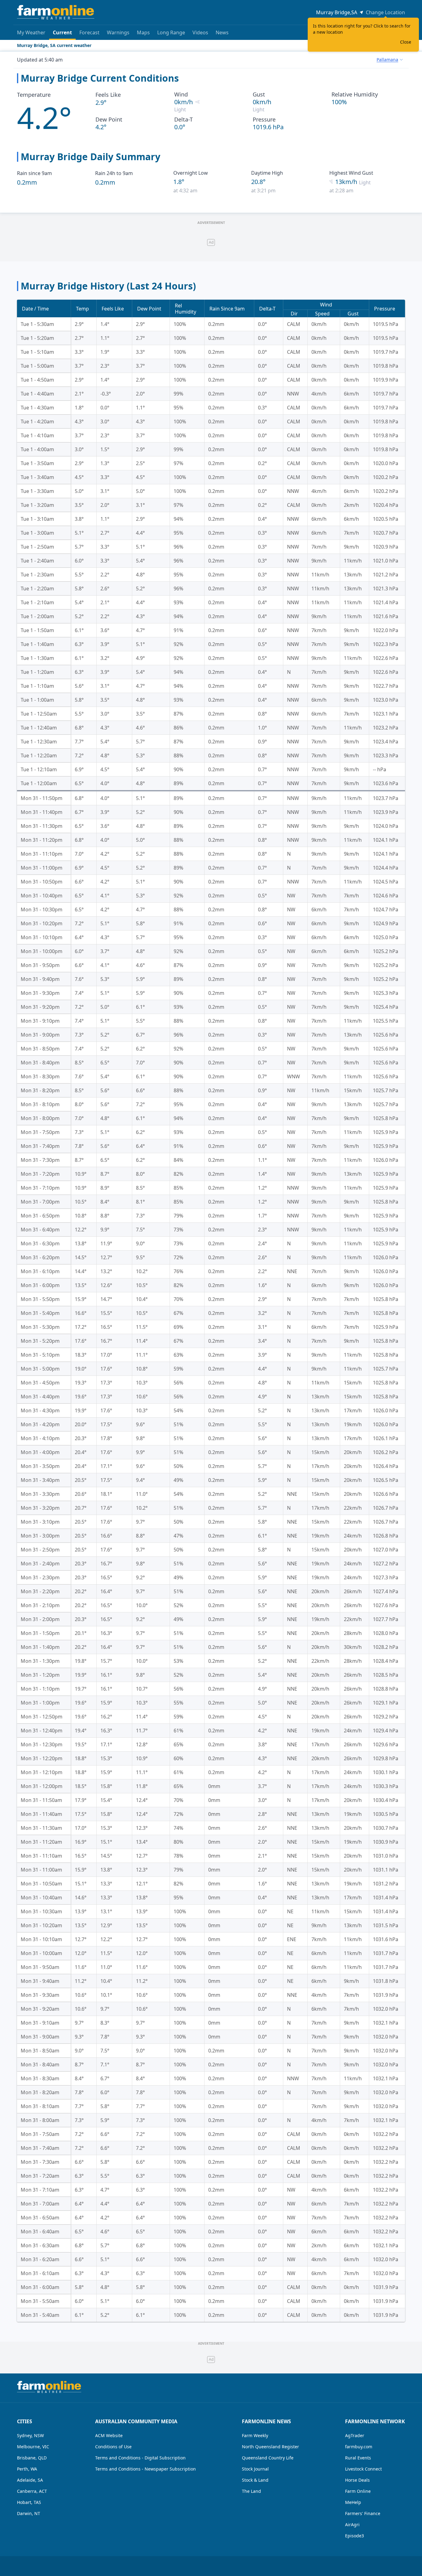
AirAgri (352, 2525)
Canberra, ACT (32, 2491)
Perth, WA (27, 2469)
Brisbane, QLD (32, 2458)
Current (62, 32)
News (222, 32)
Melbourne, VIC (33, 2447)
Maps (143, 32)
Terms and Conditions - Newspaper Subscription (146, 2469)
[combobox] (390, 60)
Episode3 (354, 2536)
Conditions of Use (113, 2447)
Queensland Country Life (268, 2458)
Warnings (118, 32)
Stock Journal (255, 2469)
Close (406, 42)
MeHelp (353, 2502)
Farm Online (358, 2491)
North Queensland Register (270, 2447)
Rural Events (358, 2458)
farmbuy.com (359, 2447)
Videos (200, 32)
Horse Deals (357, 2480)
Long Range (171, 32)
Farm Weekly (255, 2435)
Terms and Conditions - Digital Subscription (140, 2458)
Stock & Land (255, 2480)
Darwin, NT (29, 2513)
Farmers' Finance (363, 2513)
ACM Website (109, 2435)
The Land (251, 2491)
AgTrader (355, 2435)
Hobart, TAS (29, 2502)
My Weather (31, 32)
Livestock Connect (363, 2469)
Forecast (89, 32)
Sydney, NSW (30, 2435)
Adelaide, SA (30, 2480)
